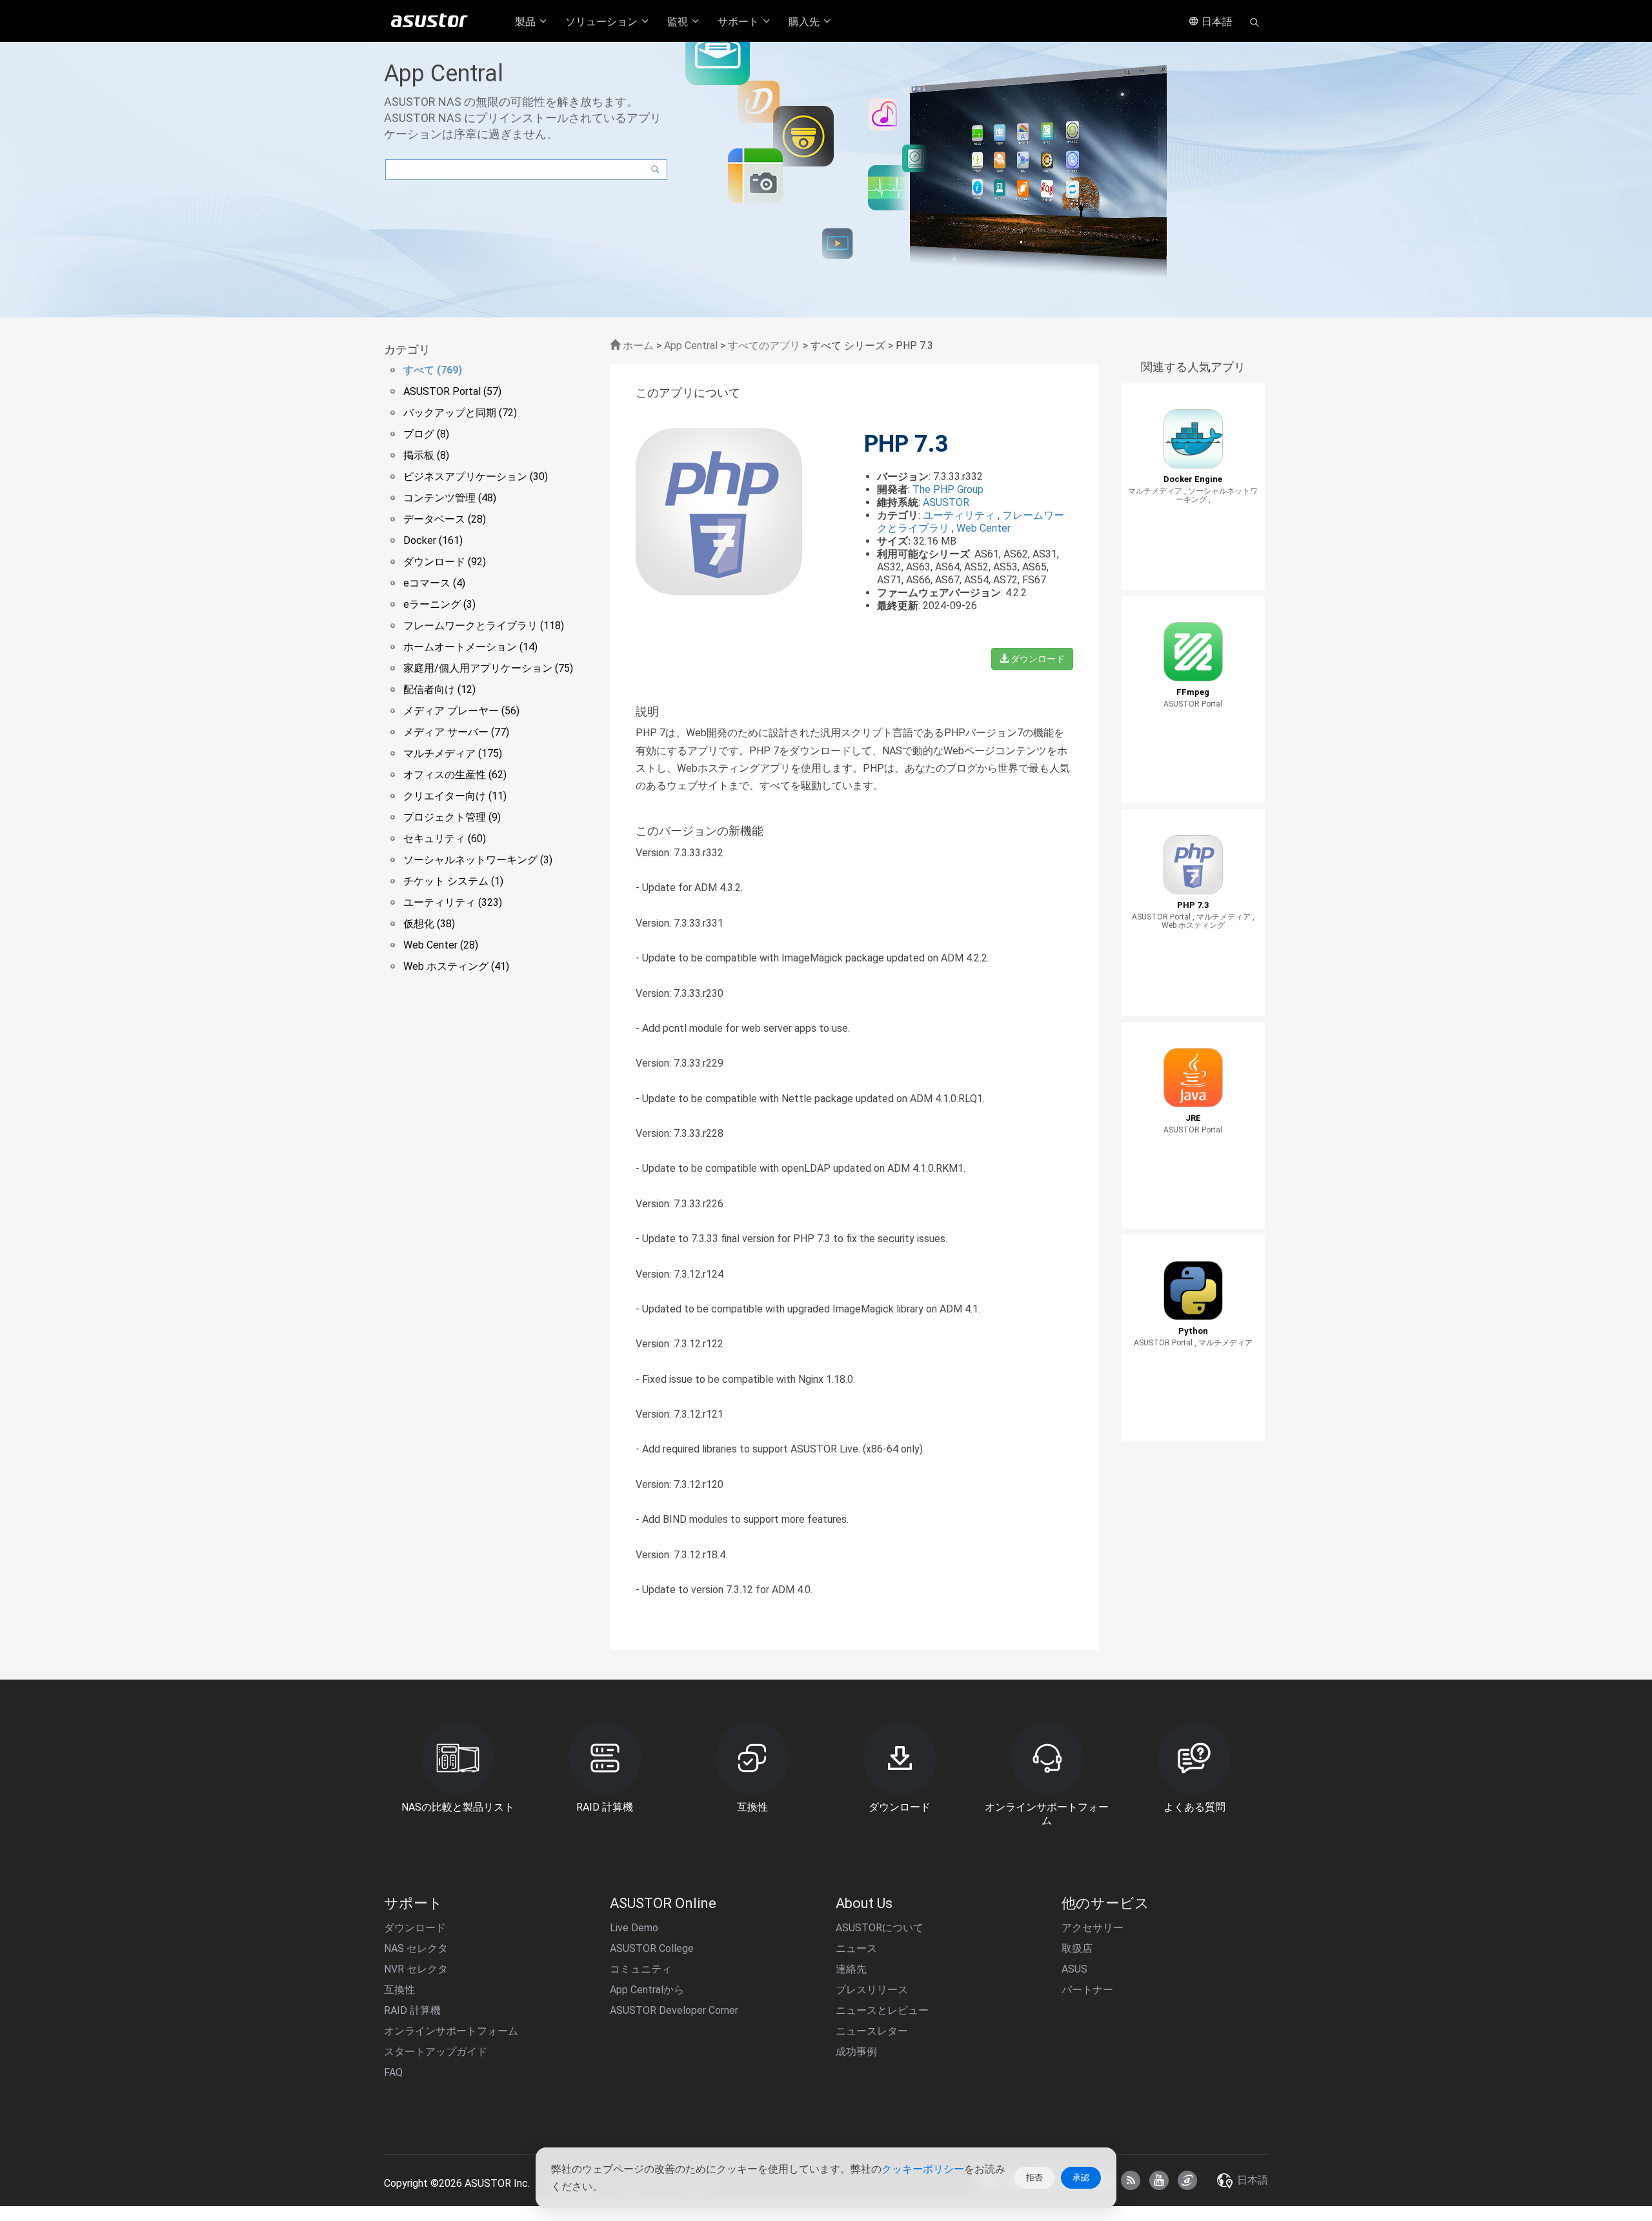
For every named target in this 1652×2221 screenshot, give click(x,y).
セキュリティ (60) (445, 839)
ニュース (856, 1948)
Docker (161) (433, 540)
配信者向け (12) (439, 689)
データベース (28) (445, 519)
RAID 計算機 (412, 2010)
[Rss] (1131, 2180)
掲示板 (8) (426, 455)
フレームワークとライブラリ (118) (484, 626)
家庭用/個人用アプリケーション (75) (488, 668)
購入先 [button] (805, 22)
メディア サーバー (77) (456, 732)
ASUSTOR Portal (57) (452, 391)
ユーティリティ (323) (453, 902)
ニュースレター (872, 2031)
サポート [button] (740, 22)
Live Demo (634, 1928)
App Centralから (647, 1990)
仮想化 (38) (429, 924)
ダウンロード (1037, 659)
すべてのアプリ (764, 346)
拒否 (1034, 2177)
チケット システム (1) (453, 881)
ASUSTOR (946, 502)
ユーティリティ (960, 515)
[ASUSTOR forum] (1187, 2180)
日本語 (1216, 22)
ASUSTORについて (880, 1928)
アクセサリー (1093, 1928)
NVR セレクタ (416, 1969)
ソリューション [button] (603, 22)
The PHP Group (948, 489)
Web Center (983, 528)
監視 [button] (679, 22)
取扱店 (1077, 1948)
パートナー (1087, 1990)
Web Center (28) (441, 945)
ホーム (637, 346)
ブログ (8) (426, 434)
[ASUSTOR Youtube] (1159, 2180)
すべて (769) (433, 370)
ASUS (1074, 1969)
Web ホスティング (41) (456, 966)
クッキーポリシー (923, 2169)
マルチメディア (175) (453, 753)
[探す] (1254, 21)
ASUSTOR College (652, 1948)
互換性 (399, 1990)
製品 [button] (527, 22)
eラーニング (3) (439, 604)
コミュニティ (641, 1969)
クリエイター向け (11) (455, 796)
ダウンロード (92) (445, 562)
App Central (691, 346)
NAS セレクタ (416, 1948)
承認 (1081, 2177)
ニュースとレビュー (882, 2010)
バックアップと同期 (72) (460, 413)
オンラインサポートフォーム (451, 2031)
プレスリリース (872, 1990)
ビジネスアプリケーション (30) (476, 477)
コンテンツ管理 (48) (450, 498)
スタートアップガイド (436, 2052)
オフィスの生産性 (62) (455, 775)
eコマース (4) (434, 583)
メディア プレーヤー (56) (461, 711)
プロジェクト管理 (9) (452, 817)
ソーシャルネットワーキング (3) (478, 860)
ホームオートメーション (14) (470, 647)
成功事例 (856, 2052)
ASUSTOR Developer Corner (674, 2010)
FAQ (393, 2072)
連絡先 (851, 1969)
